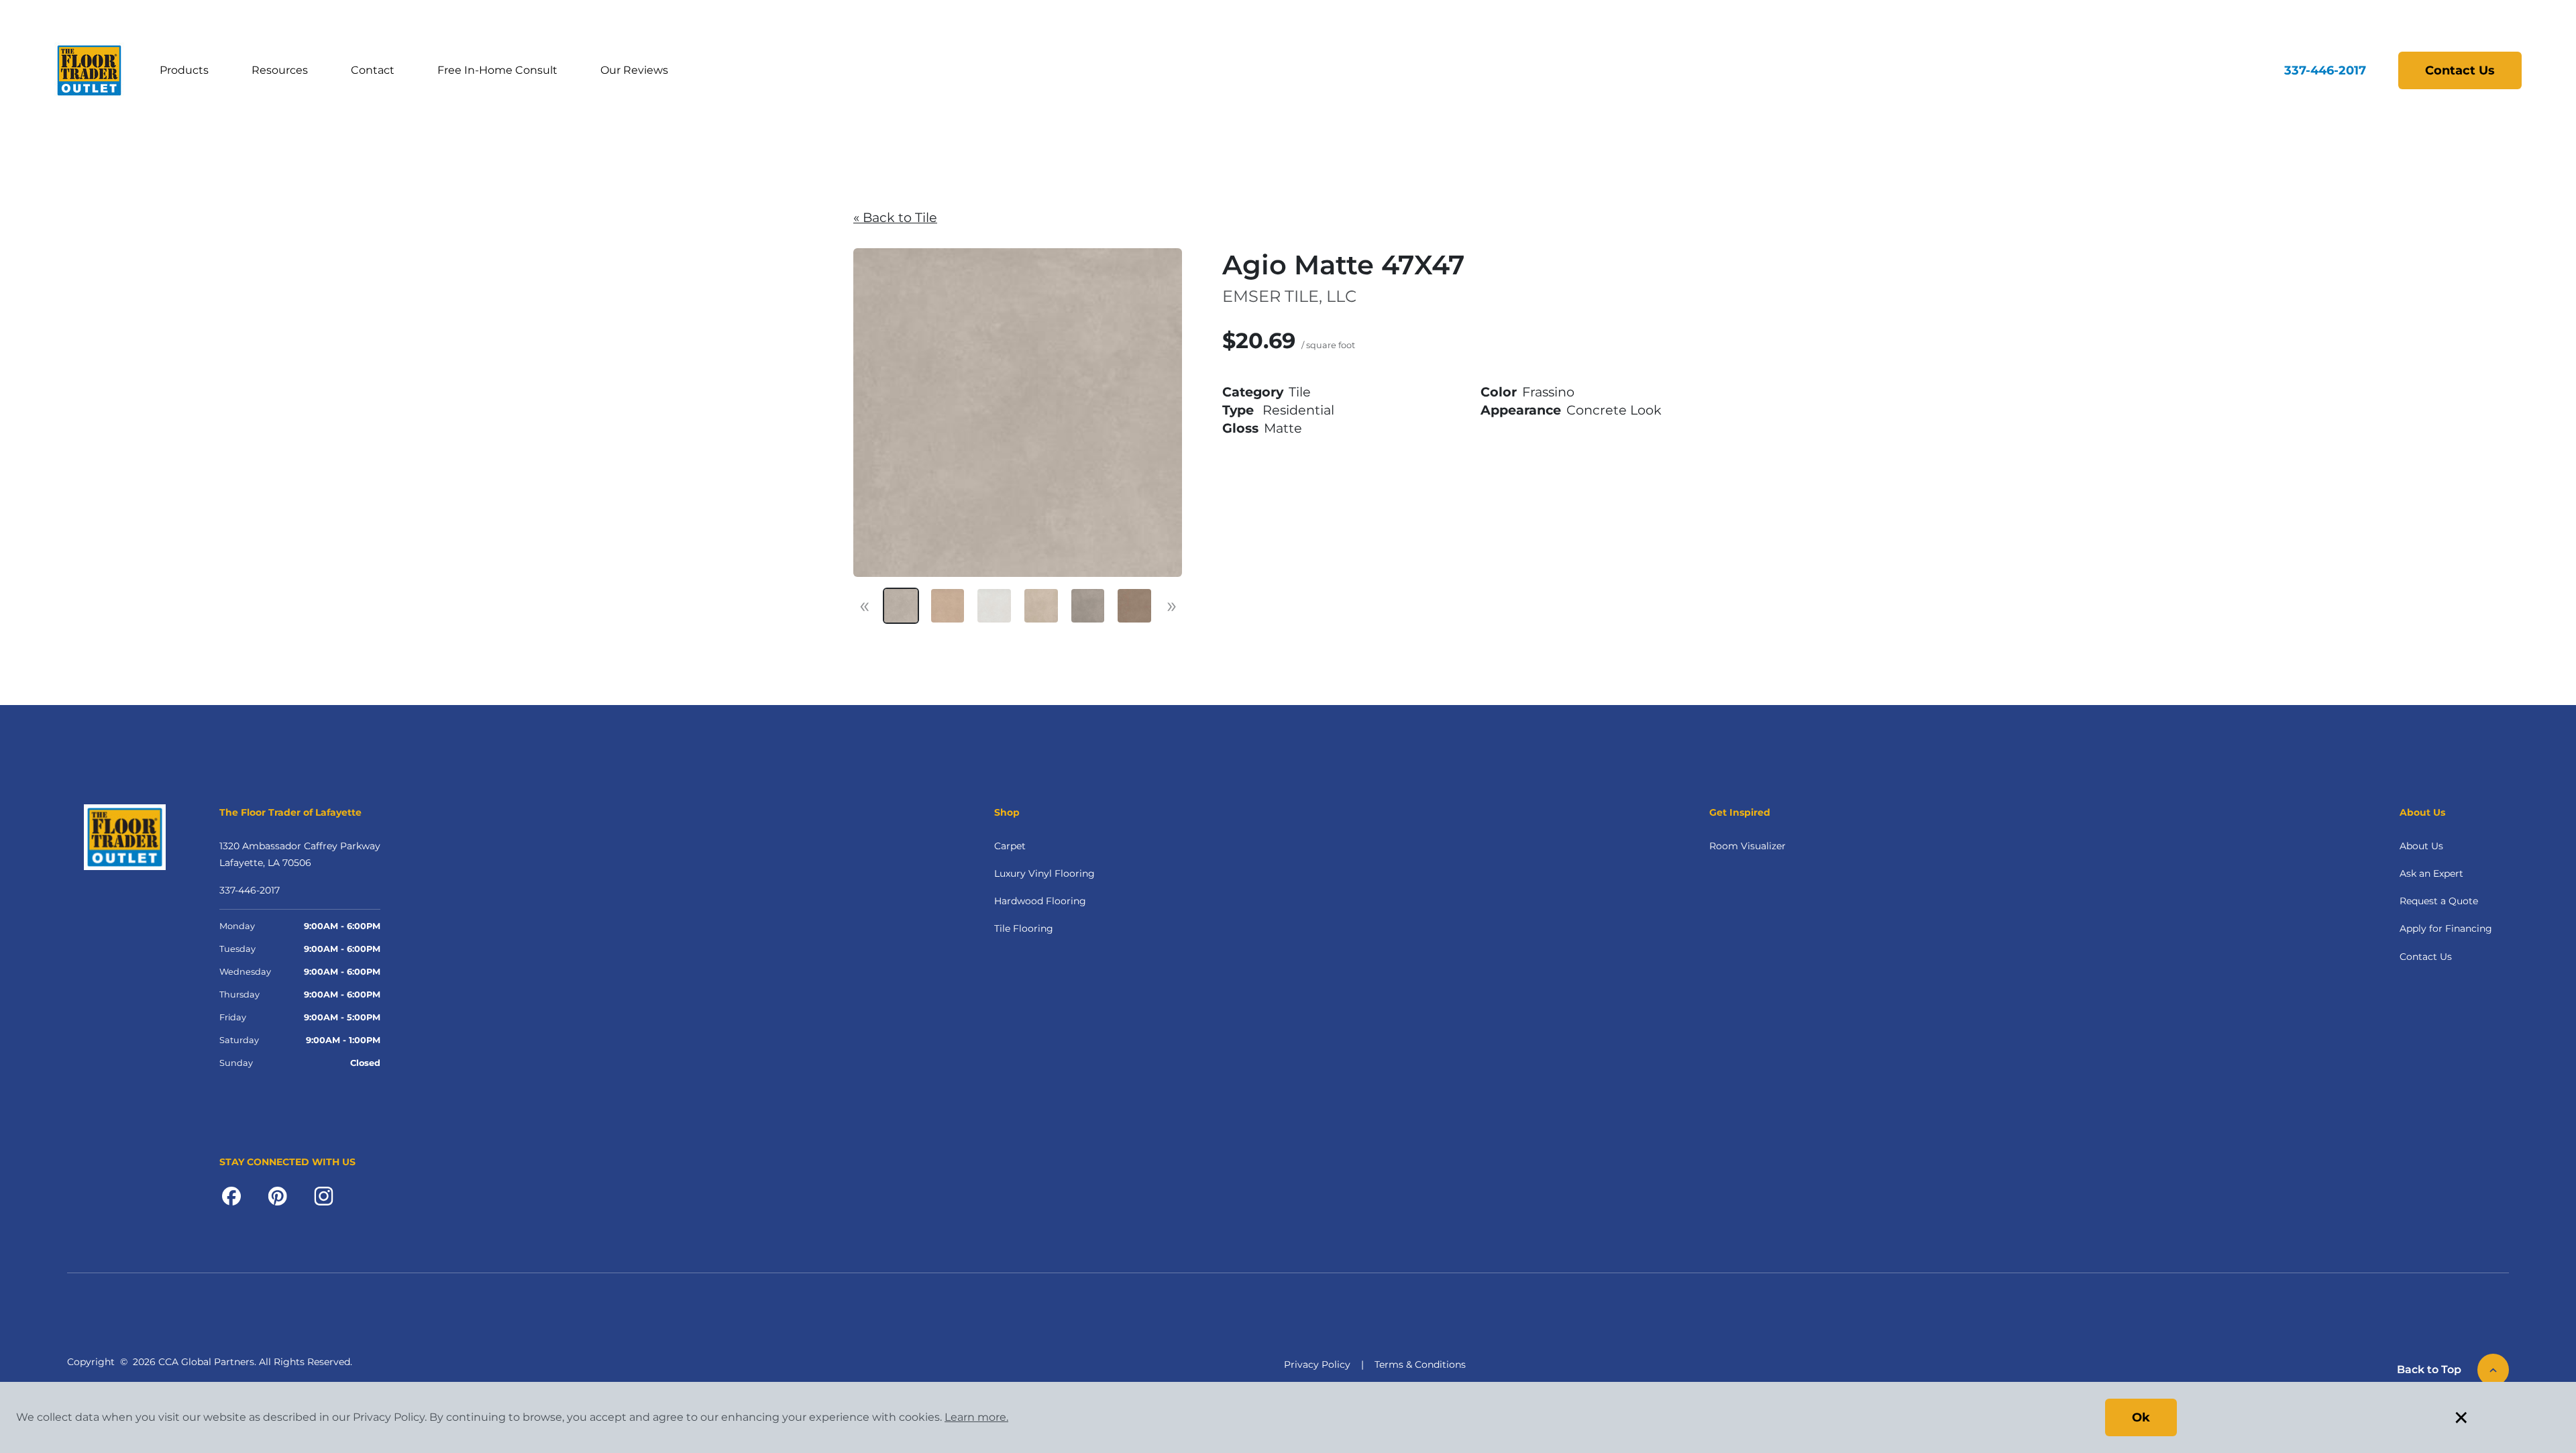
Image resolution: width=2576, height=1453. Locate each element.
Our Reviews (634, 70)
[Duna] (1134, 606)
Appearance (1521, 410)
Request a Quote (2439, 901)
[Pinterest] (277, 1195)
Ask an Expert (2431, 873)
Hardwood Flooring (1040, 901)
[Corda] (1041, 606)
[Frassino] (901, 606)
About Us (2421, 846)
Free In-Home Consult (497, 70)
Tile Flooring (1024, 928)
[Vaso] (948, 606)
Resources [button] (280, 70)
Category (1253, 392)
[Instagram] (324, 1195)
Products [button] (184, 70)
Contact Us (2460, 70)
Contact (373, 70)
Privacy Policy (1317, 1364)
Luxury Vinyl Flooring (1044, 873)
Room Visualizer (1748, 846)
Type (1238, 410)
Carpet (1010, 846)
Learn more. (976, 1417)
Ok (2141, 1417)
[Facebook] (231, 1195)
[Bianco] (994, 606)
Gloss (1240, 428)
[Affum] (1088, 606)
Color (1499, 392)
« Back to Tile (895, 217)
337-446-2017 (2325, 70)
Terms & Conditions (1420, 1364)
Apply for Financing (2446, 928)
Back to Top (2429, 1369)
